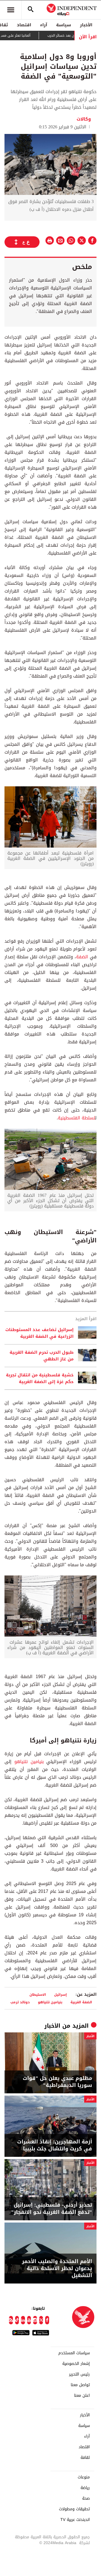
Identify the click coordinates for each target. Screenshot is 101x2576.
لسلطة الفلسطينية (76, 1118)
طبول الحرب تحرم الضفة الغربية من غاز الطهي (42, 1356)
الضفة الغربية (81, 2002)
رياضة (85, 2488)
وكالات (84, 119)
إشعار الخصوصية (76, 2364)
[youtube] (29, 2320)
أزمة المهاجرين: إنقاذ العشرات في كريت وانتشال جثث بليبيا (55, 2145)
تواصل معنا (80, 2385)
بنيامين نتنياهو (29, 1762)
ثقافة (85, 2458)
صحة (86, 2499)
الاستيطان (38, 1994)
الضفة (82, 957)
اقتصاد (24, 25)
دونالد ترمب (20, 2002)
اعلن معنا (82, 2396)
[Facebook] (47, 2320)
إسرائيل (60, 1994)
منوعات (84, 2477)
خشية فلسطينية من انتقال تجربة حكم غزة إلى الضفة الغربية (40, 1378)
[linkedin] (23, 2320)
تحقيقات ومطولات (74, 2509)
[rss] (11, 2320)
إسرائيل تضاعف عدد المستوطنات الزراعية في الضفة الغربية (39, 1333)
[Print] (50, 240)
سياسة (64, 25)
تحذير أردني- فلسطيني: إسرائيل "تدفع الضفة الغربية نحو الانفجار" (52, 2209)
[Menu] (11, 10)
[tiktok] (17, 2320)
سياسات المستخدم (74, 2353)
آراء (44, 25)
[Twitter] (41, 2320)
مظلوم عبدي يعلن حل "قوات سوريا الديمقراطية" (57, 2082)
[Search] (31, 10)
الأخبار (86, 25)
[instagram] (35, 2320)
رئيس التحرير (79, 2374)
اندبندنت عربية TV (75, 2520)
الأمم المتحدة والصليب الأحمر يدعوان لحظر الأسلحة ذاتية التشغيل (57, 2269)
